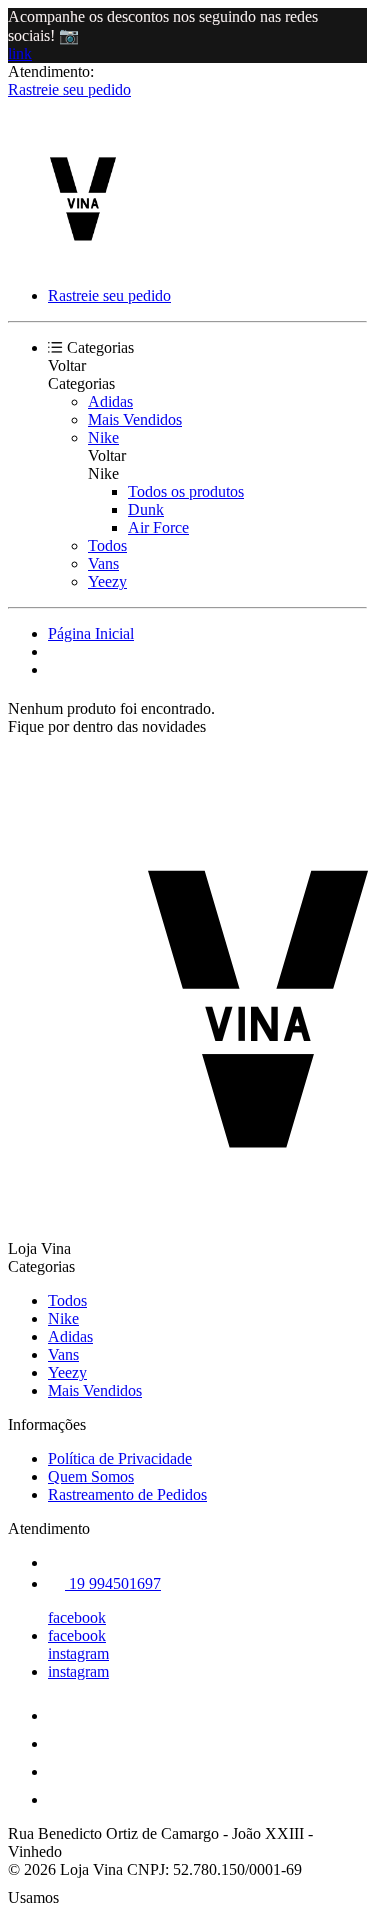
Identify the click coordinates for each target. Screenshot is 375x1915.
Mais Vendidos (135, 419)
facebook (77, 1617)
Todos (107, 545)
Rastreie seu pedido (69, 89)
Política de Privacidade (120, 1458)
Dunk (146, 509)
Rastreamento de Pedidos (127, 1494)
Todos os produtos (186, 491)
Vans (103, 563)
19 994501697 (113, 1583)
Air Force (158, 527)
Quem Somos (91, 1476)
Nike (103, 437)
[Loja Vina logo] (83, 261)
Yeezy (107, 581)
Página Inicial (91, 633)
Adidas (110, 401)
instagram (78, 1653)
